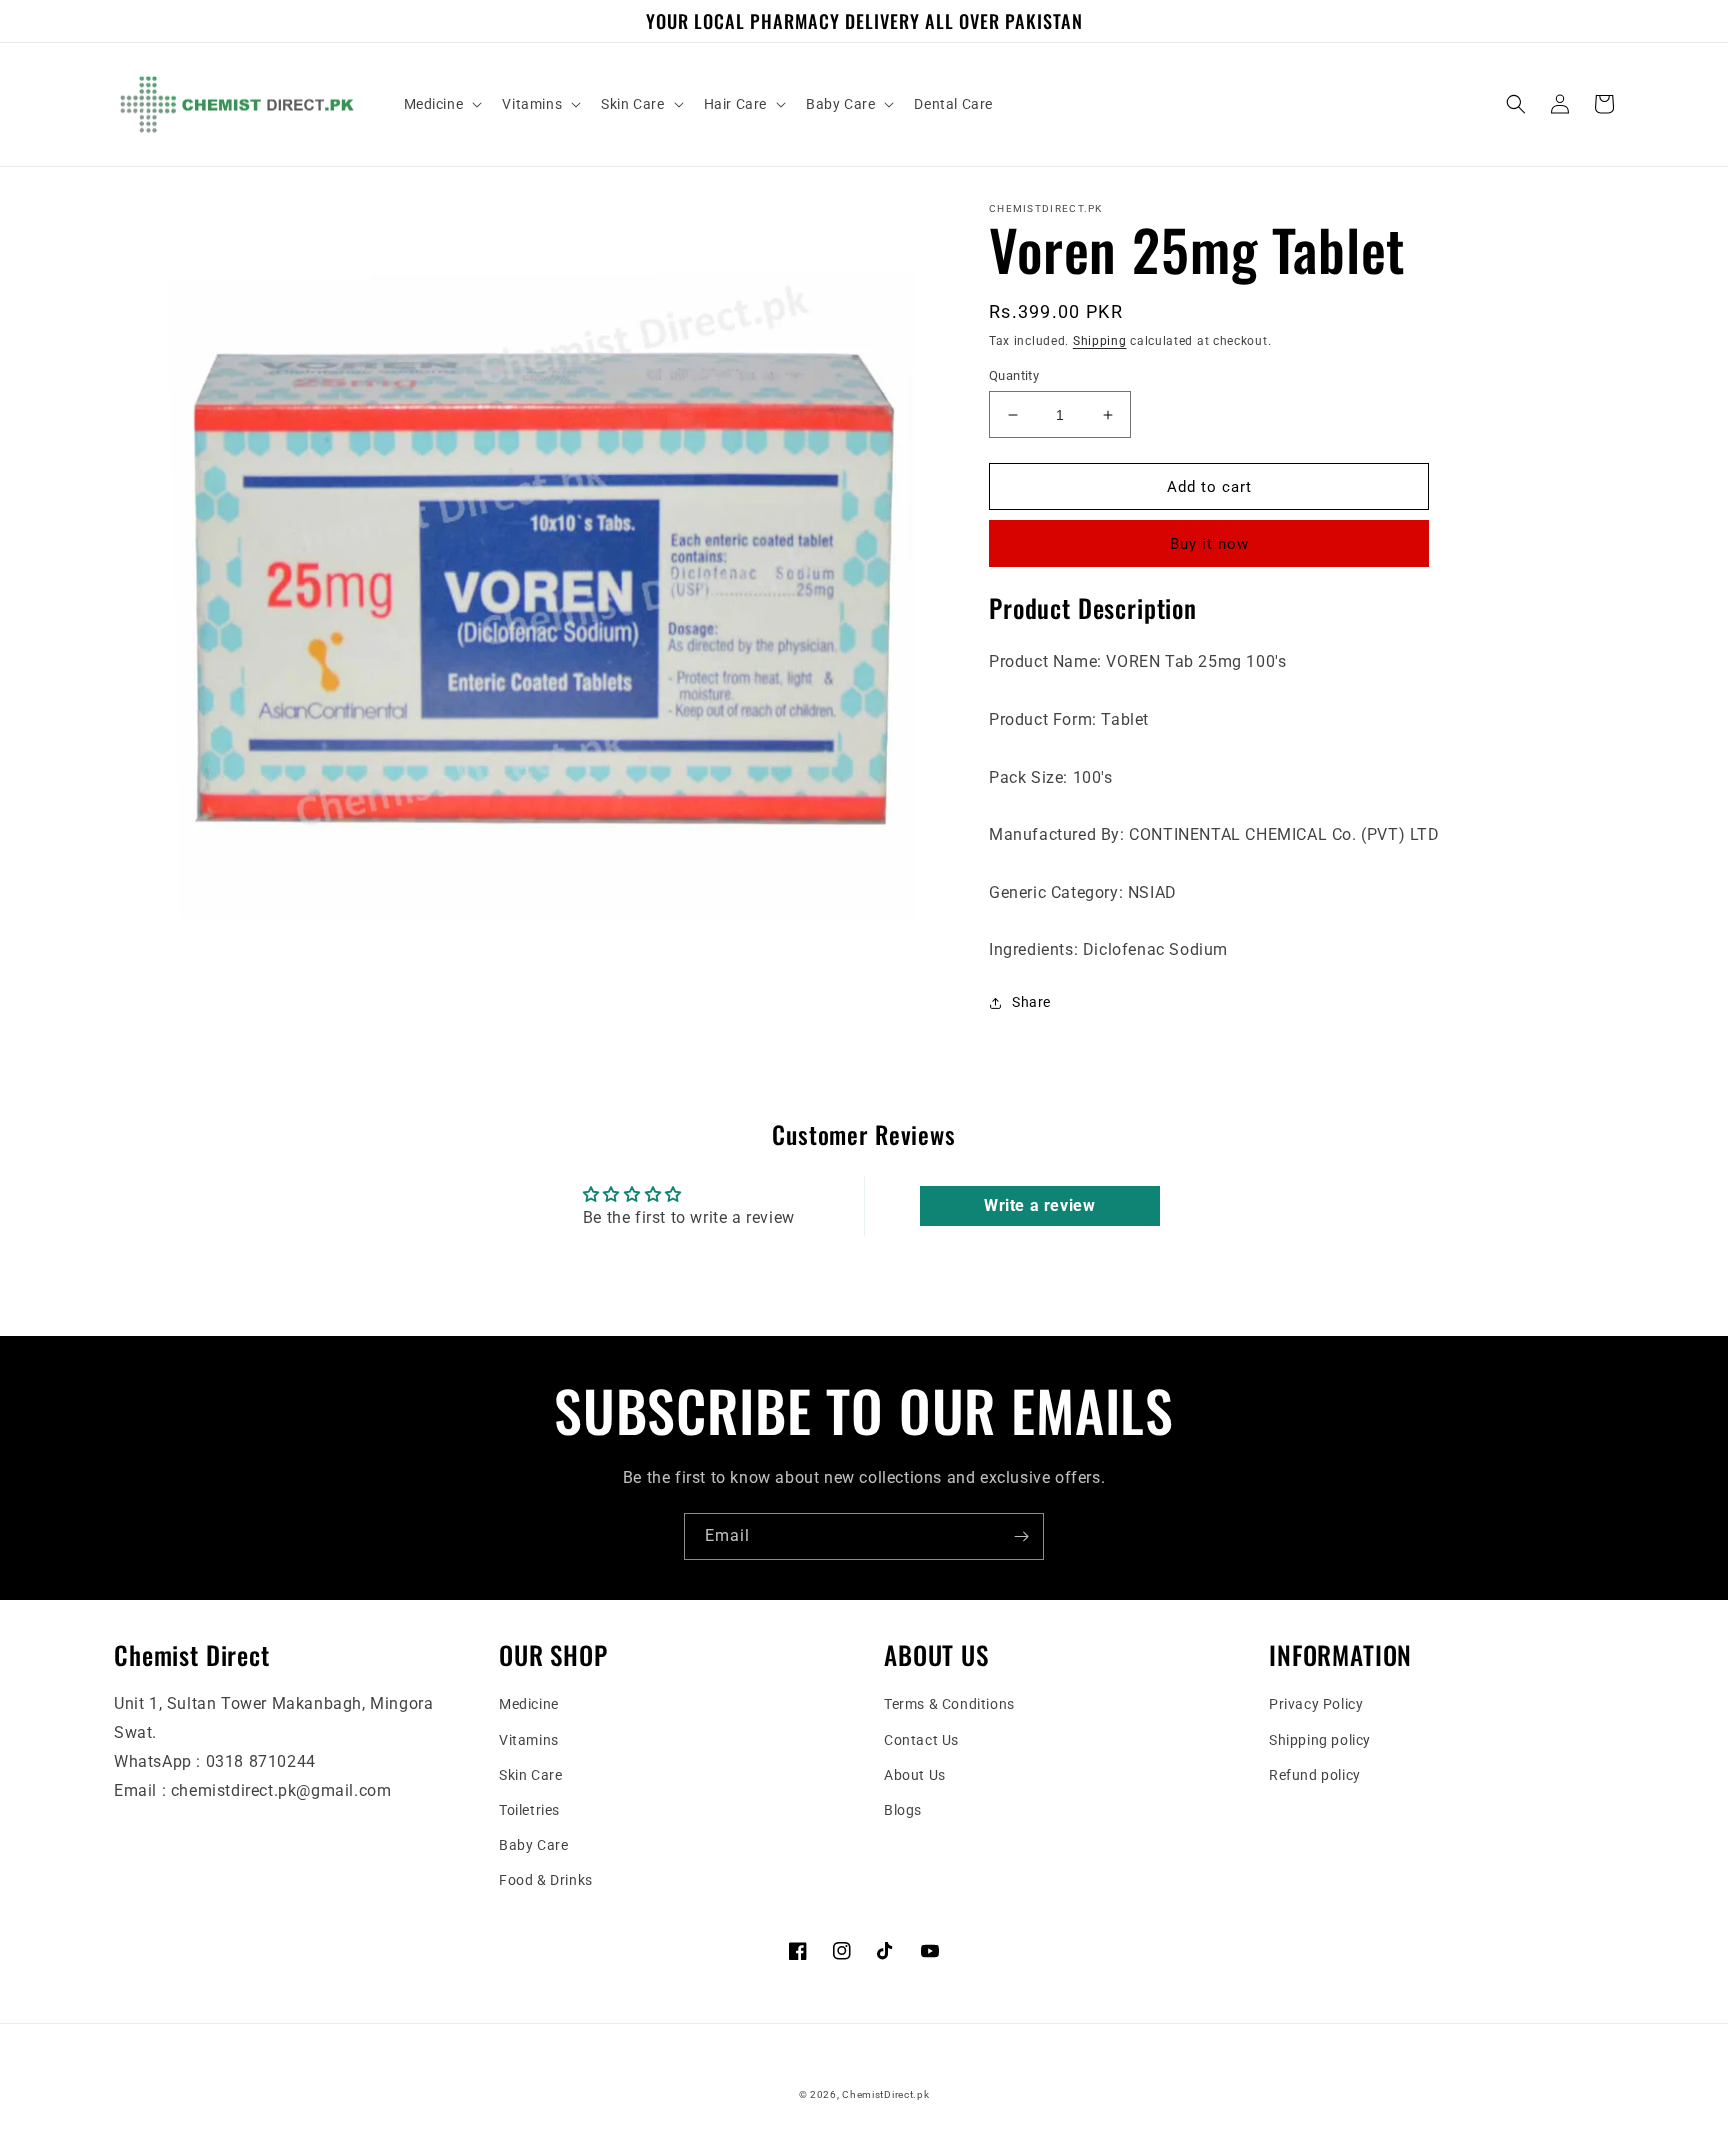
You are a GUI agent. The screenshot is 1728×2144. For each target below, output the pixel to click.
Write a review (1039, 1205)
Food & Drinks (546, 1880)
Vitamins (529, 1740)
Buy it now (1209, 544)
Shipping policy (1320, 1740)
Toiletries (529, 1810)
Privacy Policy (1316, 1704)
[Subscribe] (1021, 1536)
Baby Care (533, 1845)
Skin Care (530, 1775)
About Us (915, 1775)
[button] (441, 104)
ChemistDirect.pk (885, 2094)
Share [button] (1031, 1002)
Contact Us (921, 1740)
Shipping (1100, 341)
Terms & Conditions (949, 1704)
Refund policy (1315, 1775)
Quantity (1014, 375)
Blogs (903, 1810)
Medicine (529, 1704)
